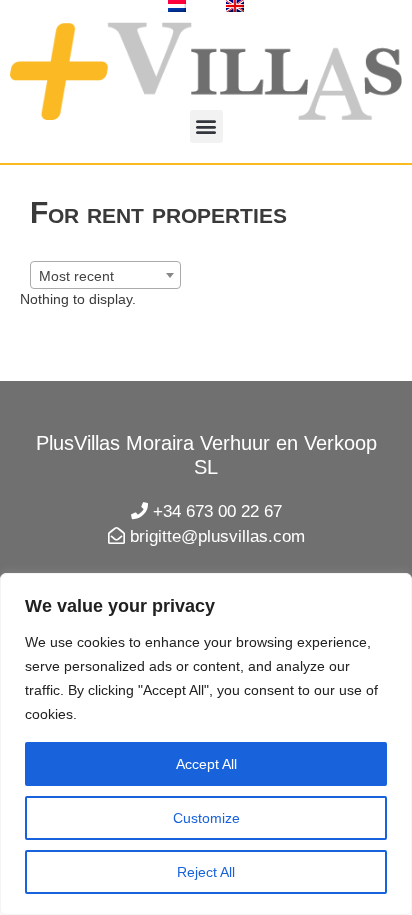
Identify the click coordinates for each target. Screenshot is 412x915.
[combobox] (105, 275)
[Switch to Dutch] (177, 6)
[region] (206, 744)
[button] (206, 126)
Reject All (206, 872)
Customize (206, 818)
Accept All (206, 764)
